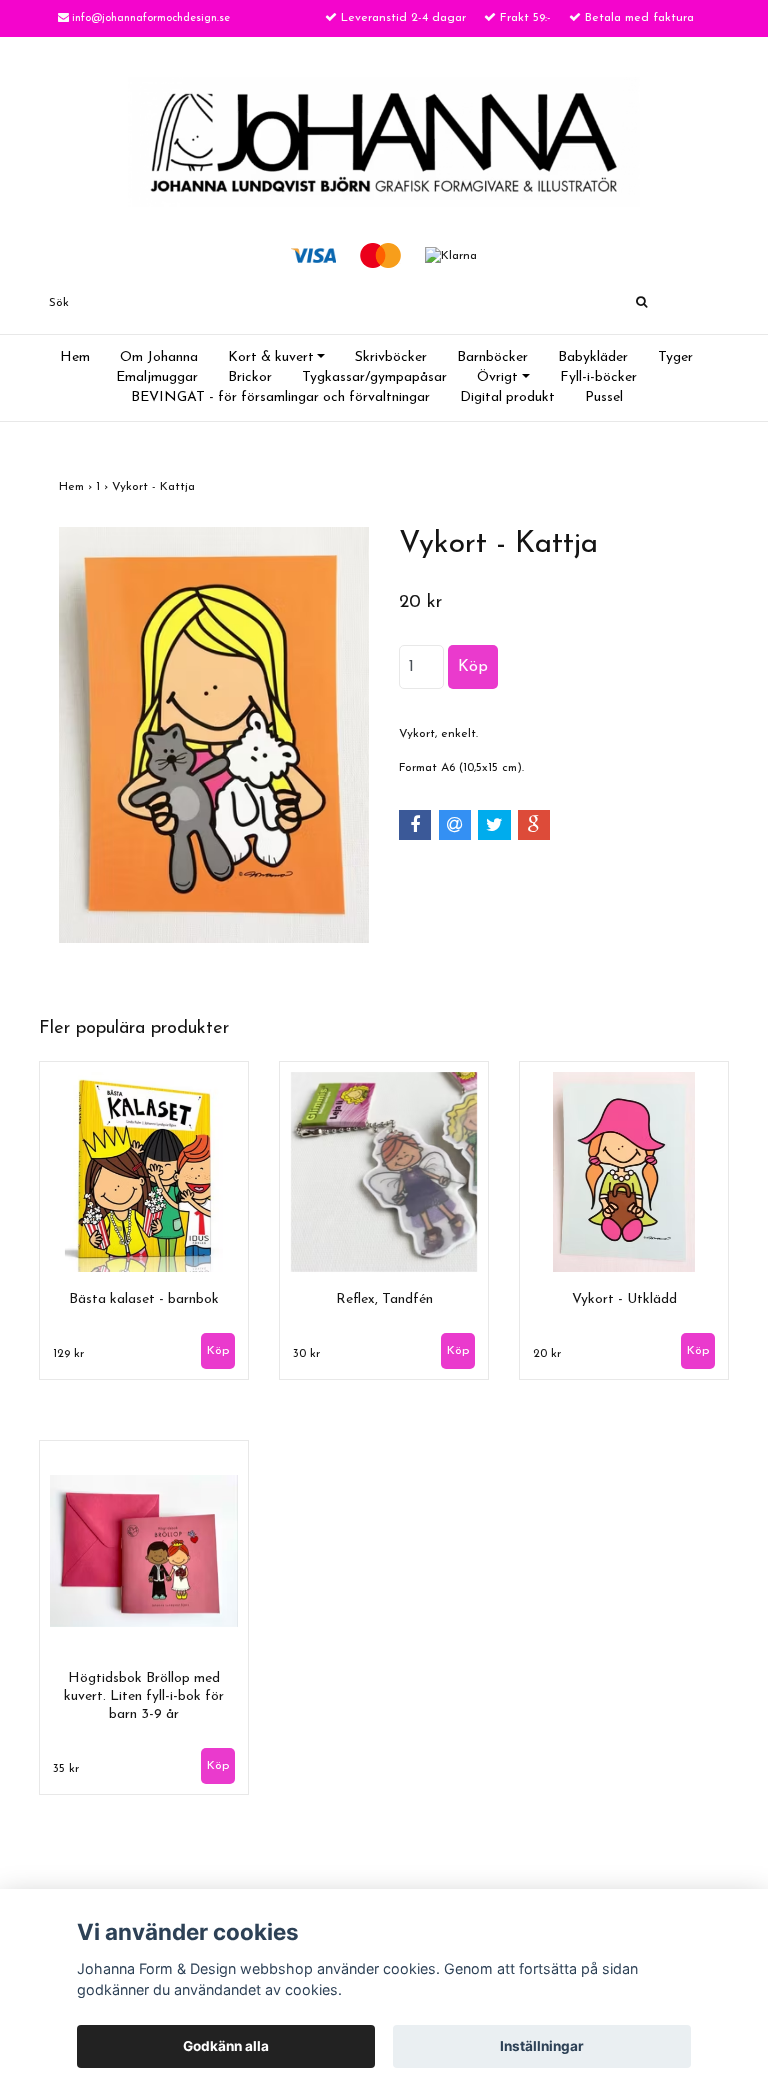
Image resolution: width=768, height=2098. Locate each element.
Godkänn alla (226, 2046)
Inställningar (542, 2046)
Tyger (675, 357)
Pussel (604, 397)
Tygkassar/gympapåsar (374, 377)
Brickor (250, 377)
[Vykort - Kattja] (214, 735)
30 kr (306, 1354)
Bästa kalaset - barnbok (144, 1299)
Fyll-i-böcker (598, 377)
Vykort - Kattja (155, 487)
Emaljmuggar (157, 377)
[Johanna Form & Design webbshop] (384, 141)
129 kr (68, 1354)
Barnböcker (492, 357)
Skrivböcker (391, 357)
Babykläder (593, 357)
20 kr (547, 1354)
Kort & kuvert (271, 357)
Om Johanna (159, 357)
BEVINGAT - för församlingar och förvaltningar (280, 397)
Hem (75, 357)
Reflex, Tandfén (384, 1299)
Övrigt (497, 377)
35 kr (66, 1769)
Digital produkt (507, 397)
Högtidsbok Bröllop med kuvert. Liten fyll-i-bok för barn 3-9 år (144, 1696)
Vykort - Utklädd (624, 1299)
